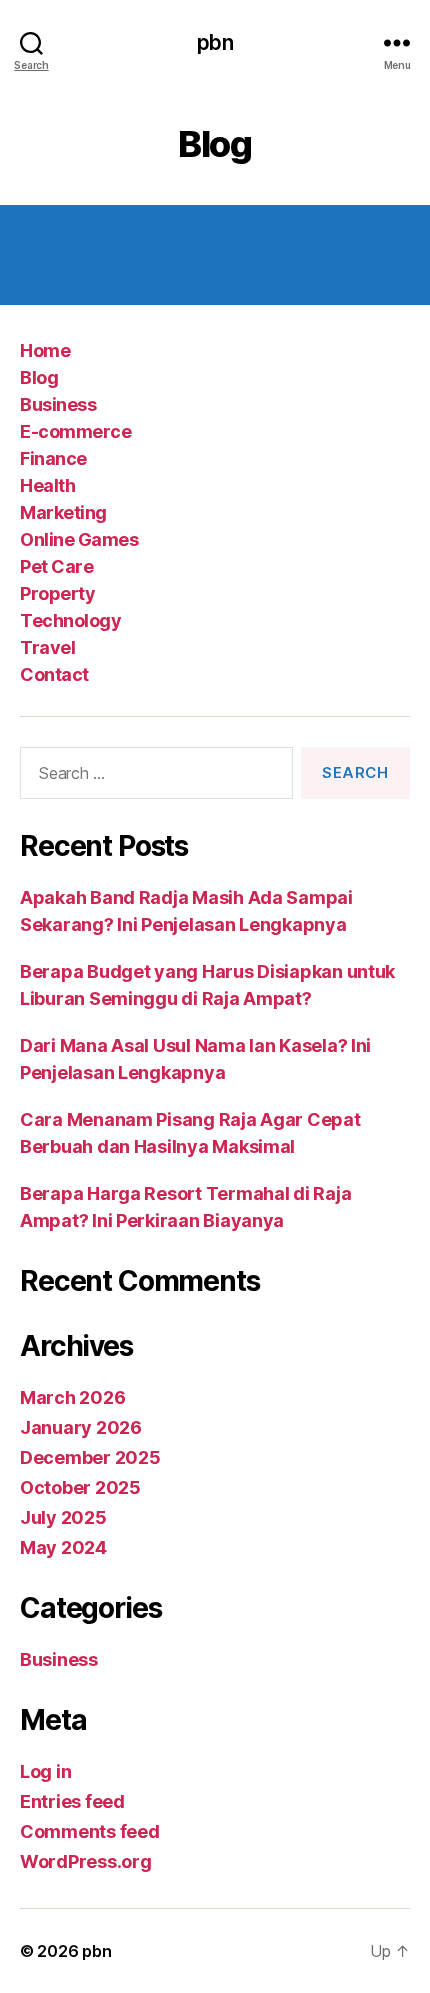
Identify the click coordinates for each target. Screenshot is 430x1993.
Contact (54, 674)
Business (58, 404)
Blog (39, 377)
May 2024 (63, 1547)
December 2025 (90, 1457)
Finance (53, 458)
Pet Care (56, 566)
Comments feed (90, 1831)
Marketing (63, 512)
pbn (214, 42)
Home (45, 350)
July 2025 (63, 1517)
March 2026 (72, 1397)
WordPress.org (86, 1861)
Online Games (79, 539)
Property (57, 593)
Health (47, 485)
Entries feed (72, 1801)
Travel (47, 647)
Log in (45, 1771)
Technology (70, 620)
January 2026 (81, 1427)
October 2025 (80, 1487)
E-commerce (75, 431)
